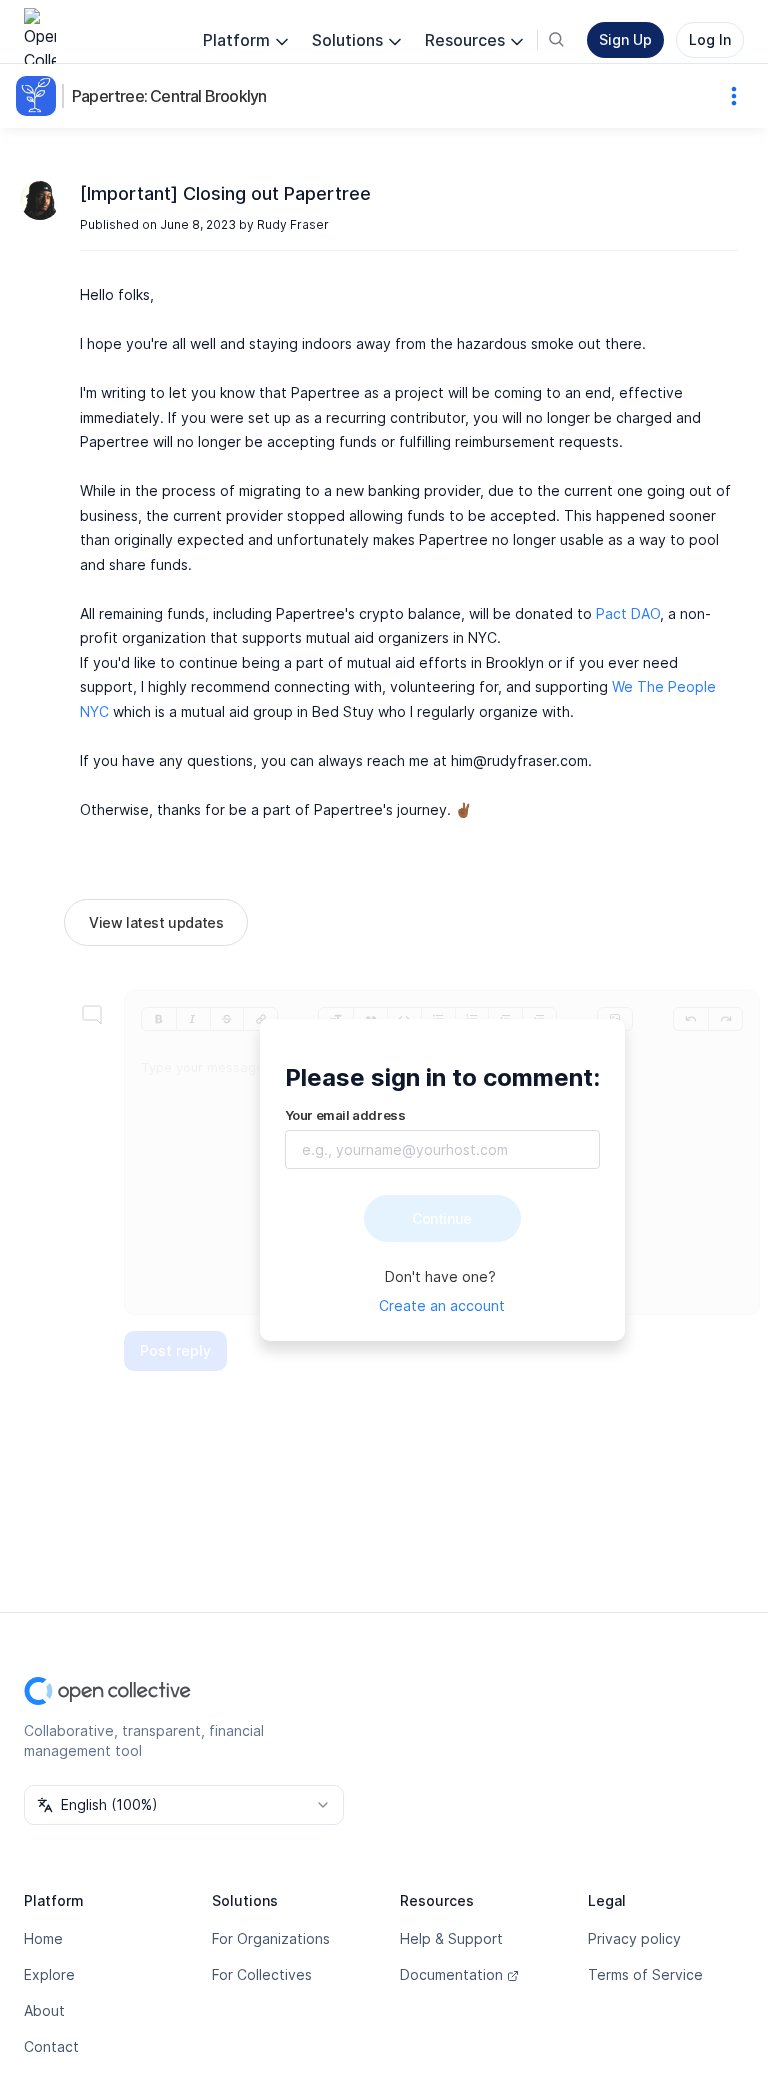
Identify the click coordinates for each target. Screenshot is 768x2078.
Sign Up (625, 39)
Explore (49, 1974)
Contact (51, 2046)
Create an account (442, 1305)
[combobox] (184, 1805)
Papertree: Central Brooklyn (169, 96)
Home (43, 1938)
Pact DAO (628, 613)
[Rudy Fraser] (40, 200)
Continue (442, 1218)
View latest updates (156, 922)
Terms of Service (645, 1974)
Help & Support (451, 1938)
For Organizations (271, 1938)
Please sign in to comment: (442, 1077)
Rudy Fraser (293, 224)
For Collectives (262, 1974)
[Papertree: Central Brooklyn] (40, 96)
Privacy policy (634, 1938)
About (44, 2010)
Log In (710, 39)
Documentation (451, 1974)
